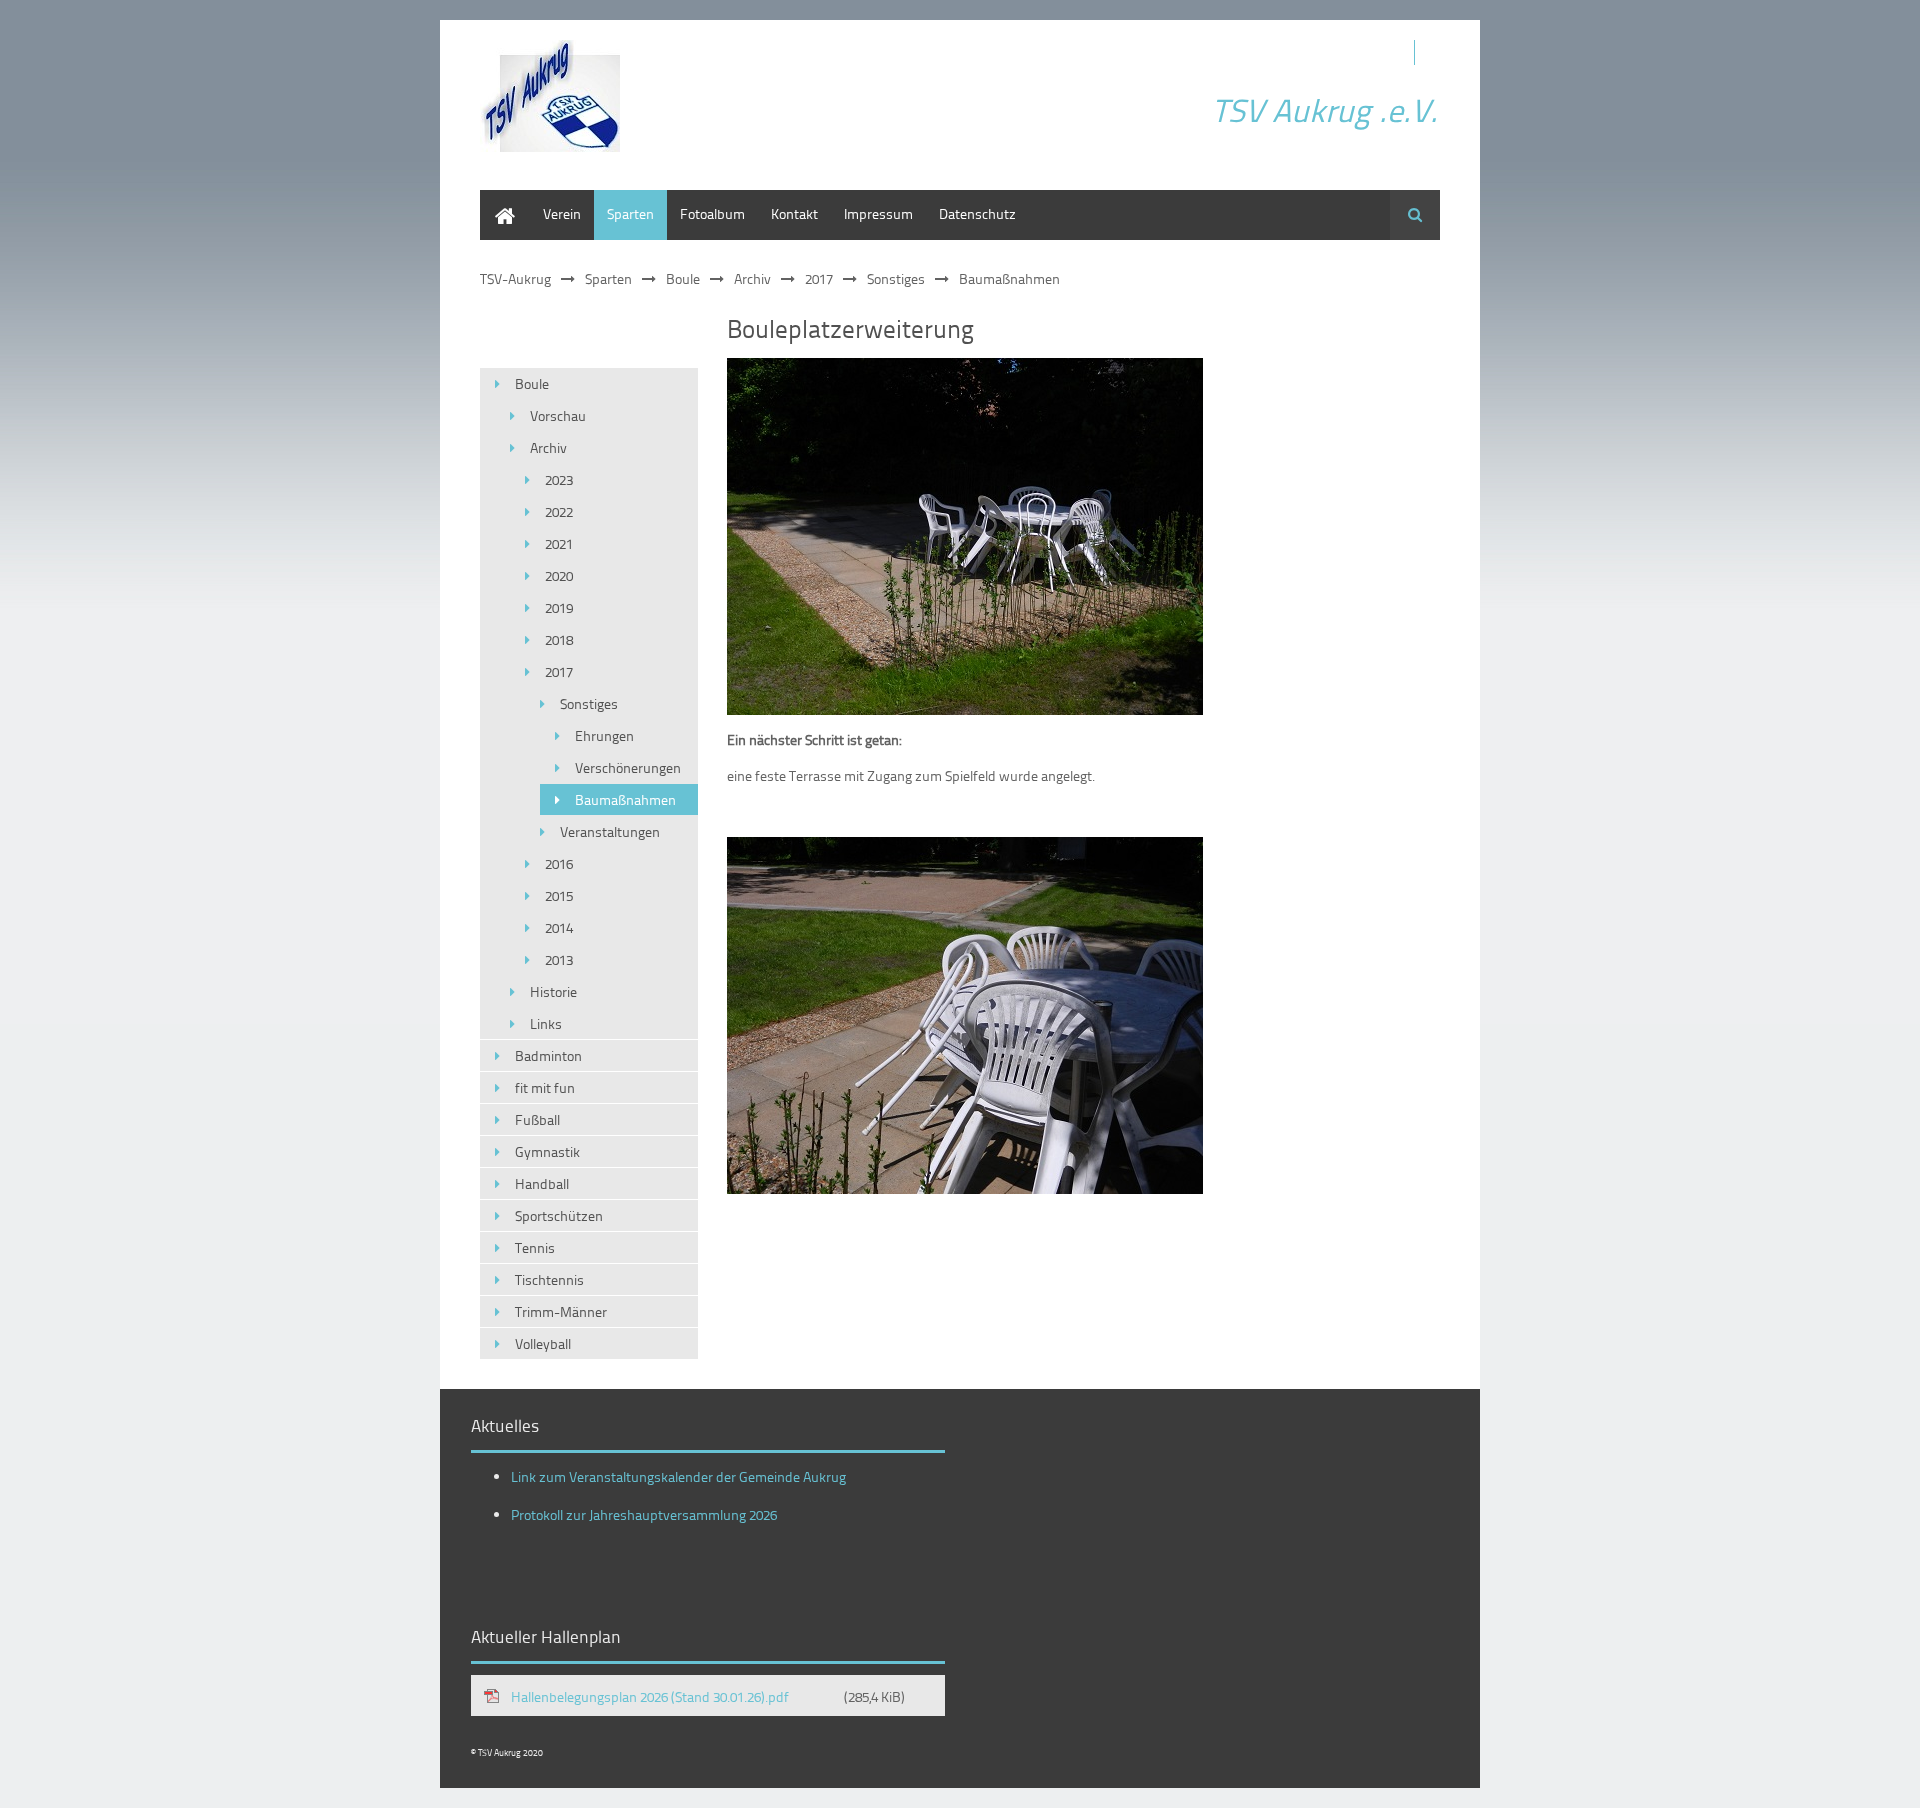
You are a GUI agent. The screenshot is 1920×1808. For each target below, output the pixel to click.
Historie (553, 991)
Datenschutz (977, 213)
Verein (562, 213)
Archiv (752, 278)
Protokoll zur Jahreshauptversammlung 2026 (644, 1514)
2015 (559, 895)
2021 (559, 543)
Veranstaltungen (610, 831)
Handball (542, 1183)
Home (498, 199)
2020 (559, 575)
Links (546, 1023)
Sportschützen (559, 1215)
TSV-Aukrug (515, 278)
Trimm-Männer (561, 1311)
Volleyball (543, 1343)
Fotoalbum (712, 213)
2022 (559, 511)
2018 (559, 639)
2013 (559, 959)
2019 (559, 607)
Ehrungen (604, 735)
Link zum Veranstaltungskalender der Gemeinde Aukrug (678, 1476)
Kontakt (794, 213)
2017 (819, 278)
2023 (559, 479)
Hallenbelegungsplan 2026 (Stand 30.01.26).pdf (708, 1696)
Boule (683, 278)
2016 (559, 863)
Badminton (548, 1055)
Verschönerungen (628, 767)
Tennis (535, 1247)
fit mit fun (545, 1087)
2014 (559, 927)
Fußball (537, 1119)
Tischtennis (549, 1279)
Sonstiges (896, 278)
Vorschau (558, 415)
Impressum (878, 213)
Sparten (630, 213)
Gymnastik (547, 1151)
